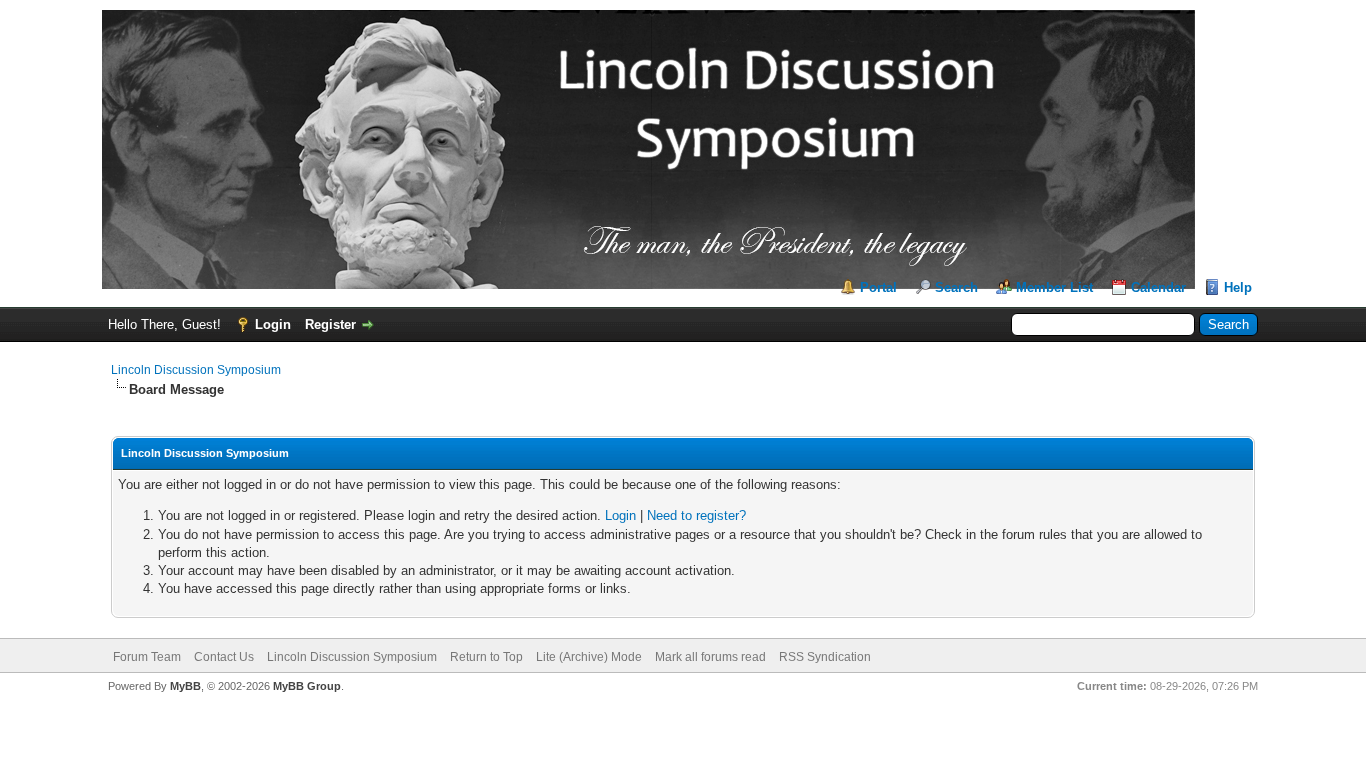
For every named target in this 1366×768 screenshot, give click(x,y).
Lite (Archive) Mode (589, 657)
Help (1238, 287)
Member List (1054, 287)
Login (273, 324)
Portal (878, 287)
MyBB (185, 686)
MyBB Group (307, 686)
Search (956, 287)
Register (330, 324)
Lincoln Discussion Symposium (196, 370)
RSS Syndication (825, 657)
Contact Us (224, 657)
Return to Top (486, 657)
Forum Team (147, 657)
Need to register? (696, 515)
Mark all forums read (710, 657)
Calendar (1158, 287)
